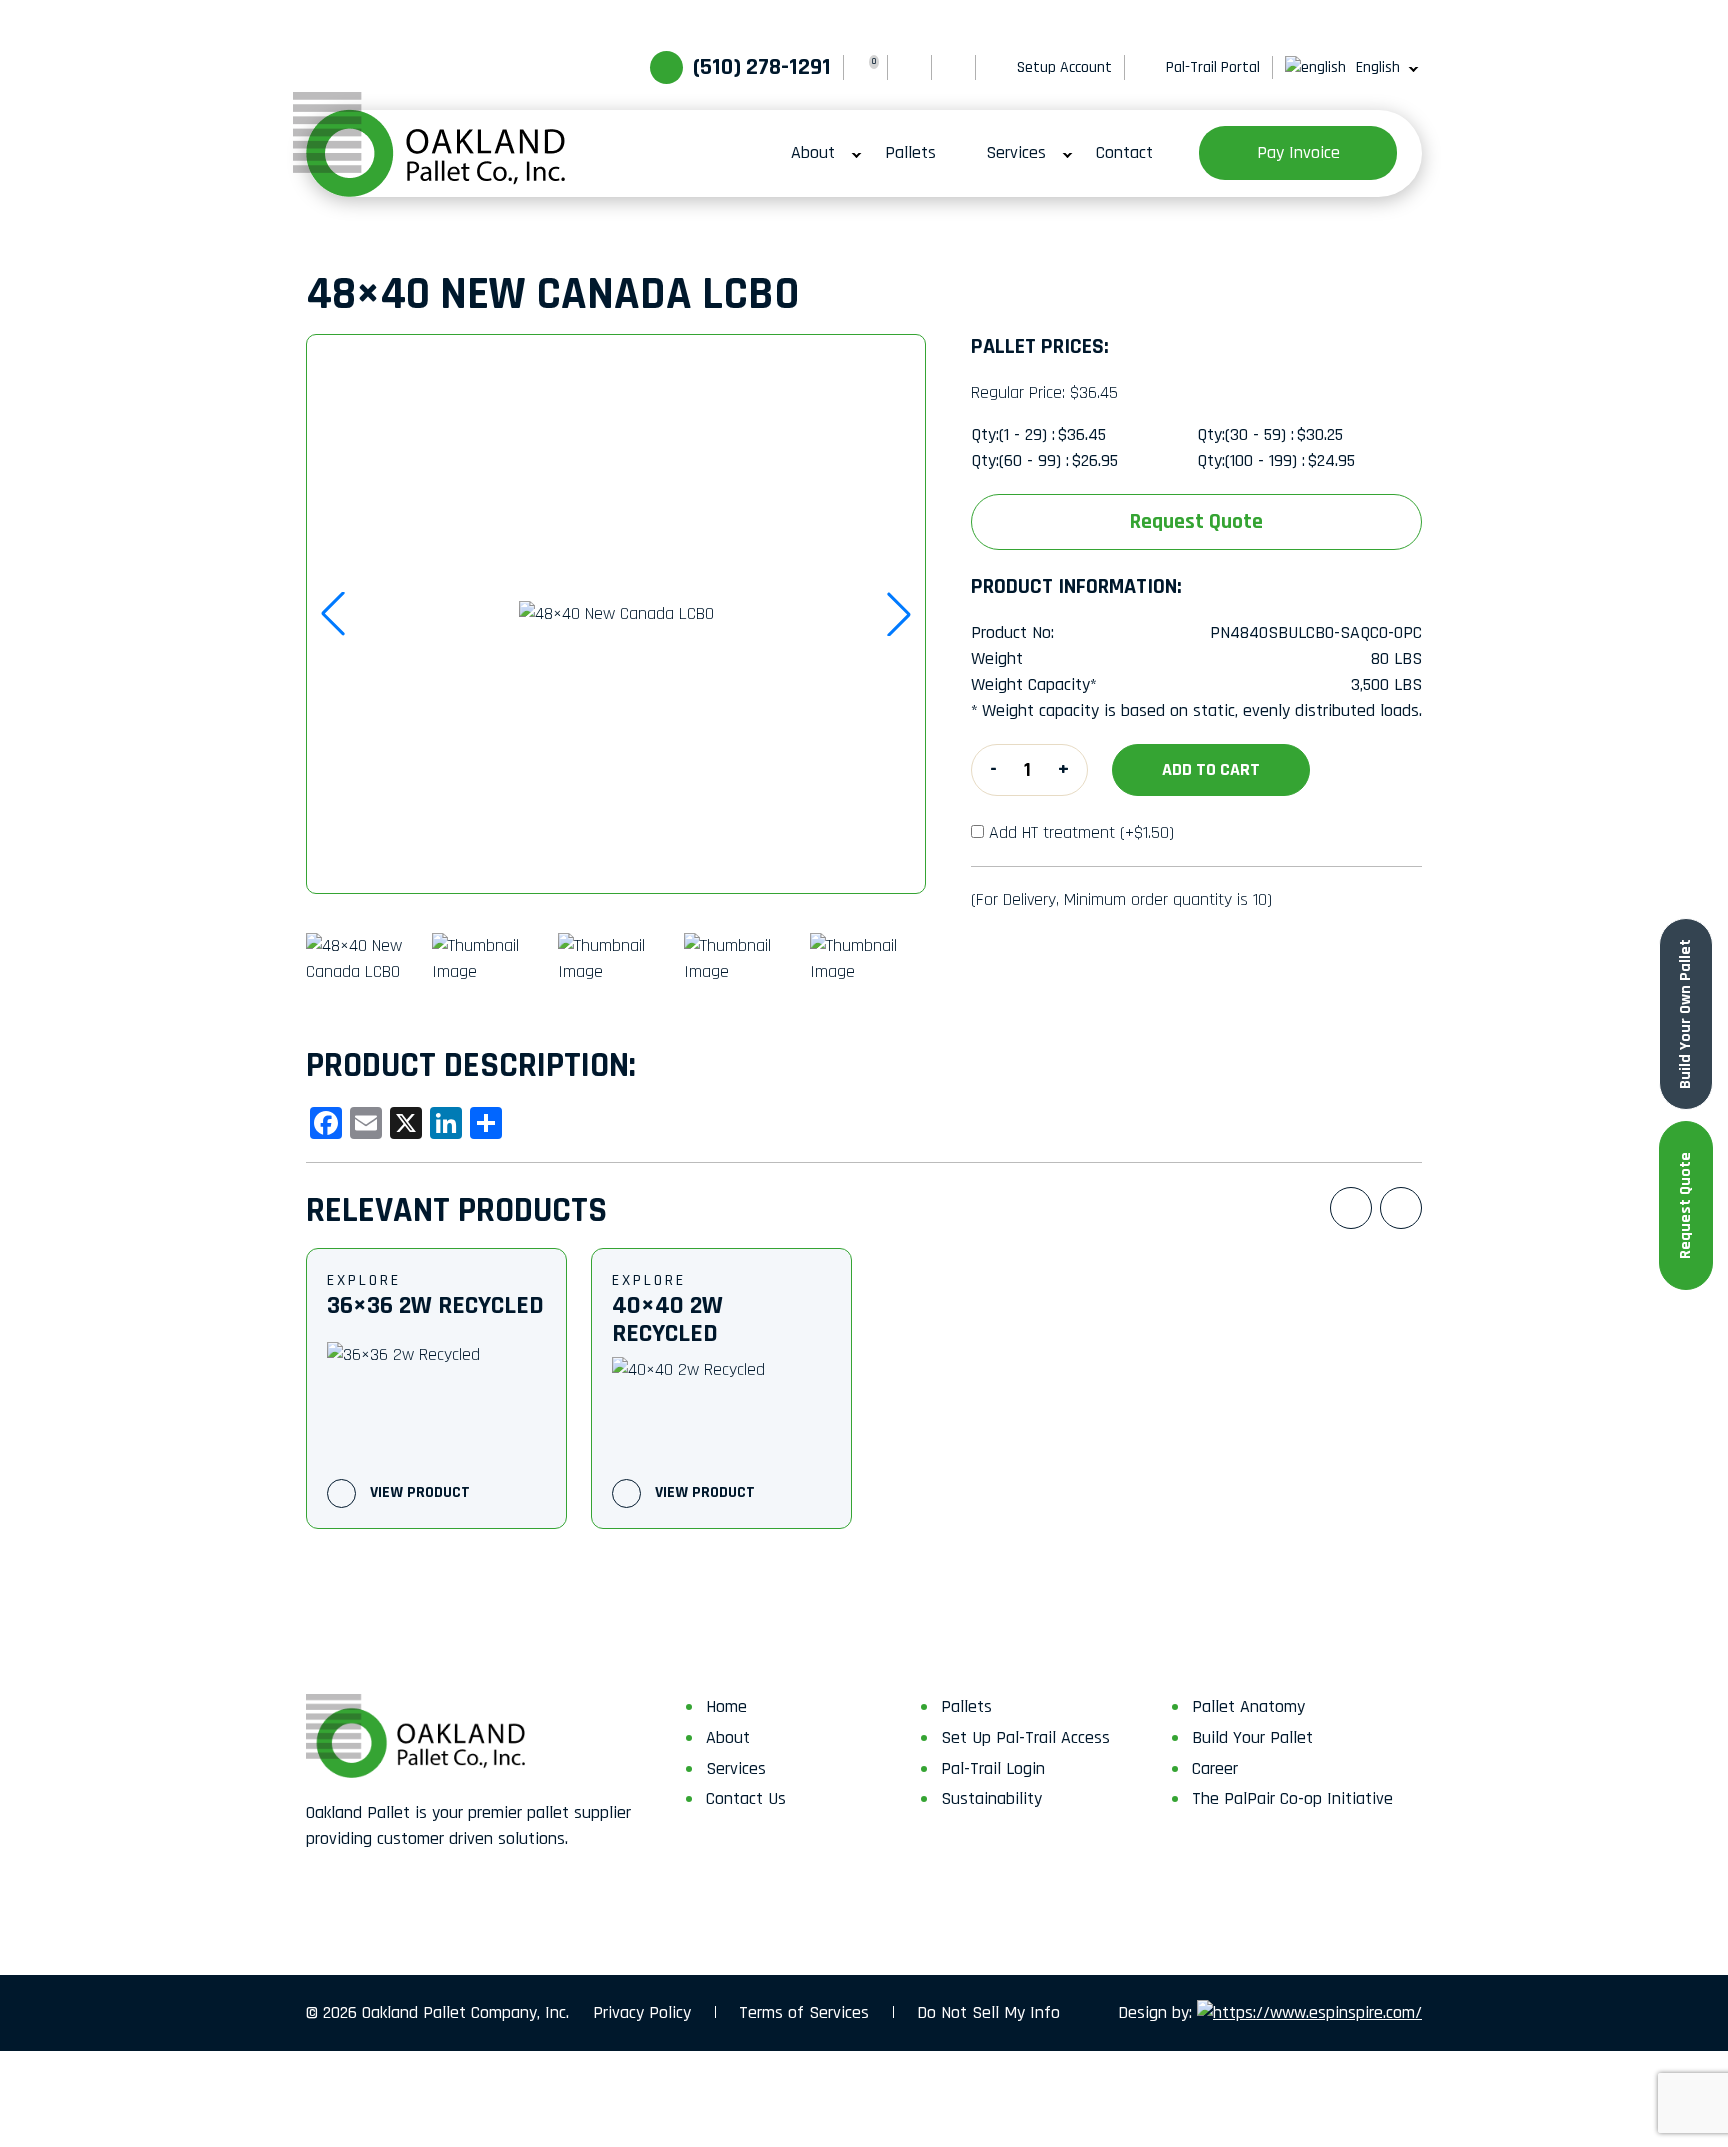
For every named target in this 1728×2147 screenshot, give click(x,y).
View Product (418, 1492)
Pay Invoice (1298, 152)
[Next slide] (1401, 1208)
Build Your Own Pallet (1685, 1014)
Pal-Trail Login (993, 1768)
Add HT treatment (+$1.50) (1081, 832)
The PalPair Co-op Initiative (1292, 1798)
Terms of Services (804, 2012)
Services (1016, 152)
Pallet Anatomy (1248, 1706)
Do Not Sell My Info (988, 2012)
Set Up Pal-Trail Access (1025, 1737)
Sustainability (991, 1798)
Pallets (910, 152)
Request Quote (1685, 1205)
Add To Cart (1211, 769)
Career (1215, 1768)
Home (726, 1706)
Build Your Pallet (1252, 1737)
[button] (899, 614)
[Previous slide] (1351, 1208)
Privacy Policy (642, 2012)
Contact (1124, 152)
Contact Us (746, 1798)
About (813, 152)
